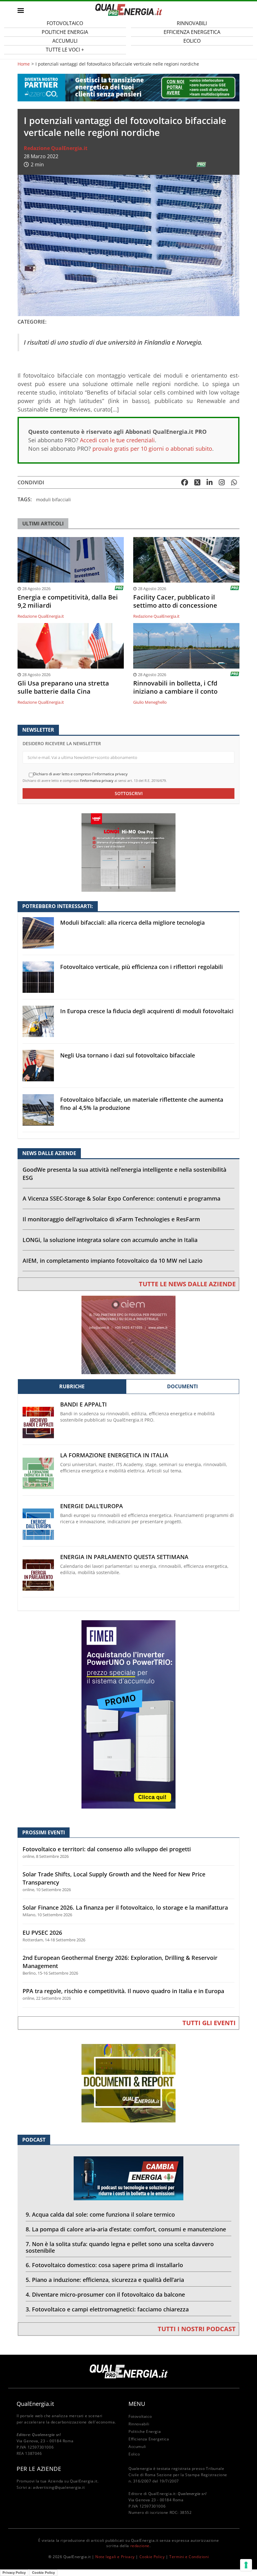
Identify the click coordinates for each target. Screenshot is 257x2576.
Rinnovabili (139, 2424)
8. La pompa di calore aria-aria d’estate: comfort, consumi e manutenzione (126, 2229)
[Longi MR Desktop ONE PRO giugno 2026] (128, 852)
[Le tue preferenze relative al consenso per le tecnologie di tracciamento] (246, 2565)
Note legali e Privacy (115, 2557)
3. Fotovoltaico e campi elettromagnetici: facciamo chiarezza (107, 2309)
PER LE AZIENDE (39, 2469)
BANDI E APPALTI (84, 1404)
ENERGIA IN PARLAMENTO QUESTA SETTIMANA (124, 1557)
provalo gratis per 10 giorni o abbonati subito (152, 449)
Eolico (192, 41)
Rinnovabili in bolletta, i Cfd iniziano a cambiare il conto (175, 687)
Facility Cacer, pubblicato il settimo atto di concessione (175, 601)
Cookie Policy (152, 2557)
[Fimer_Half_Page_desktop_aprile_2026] (128, 1714)
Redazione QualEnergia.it (56, 148)
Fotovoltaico (140, 2416)
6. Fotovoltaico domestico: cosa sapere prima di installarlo (104, 2265)
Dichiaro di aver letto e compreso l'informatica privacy (80, 774)
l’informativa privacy (97, 780)
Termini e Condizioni (189, 2557)
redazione (140, 2546)
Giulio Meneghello (150, 702)
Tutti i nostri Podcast (197, 2329)
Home (24, 64)
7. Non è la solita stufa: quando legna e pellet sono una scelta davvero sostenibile (120, 2247)
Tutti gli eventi (209, 2023)
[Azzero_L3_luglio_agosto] (128, 87)
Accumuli (137, 2447)
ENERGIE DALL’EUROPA (92, 1506)
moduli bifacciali (53, 500)
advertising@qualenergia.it (59, 2487)
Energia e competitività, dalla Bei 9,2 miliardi (68, 601)
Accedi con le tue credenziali (117, 440)
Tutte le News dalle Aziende (187, 1284)
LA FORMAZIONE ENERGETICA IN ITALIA (114, 1455)
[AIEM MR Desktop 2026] (128, 1334)
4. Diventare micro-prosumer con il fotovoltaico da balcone (105, 2294)
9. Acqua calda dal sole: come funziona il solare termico (100, 2214)
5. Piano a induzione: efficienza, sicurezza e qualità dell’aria (105, 2280)
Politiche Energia (145, 2431)
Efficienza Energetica (149, 2439)
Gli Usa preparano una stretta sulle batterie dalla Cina (63, 687)
